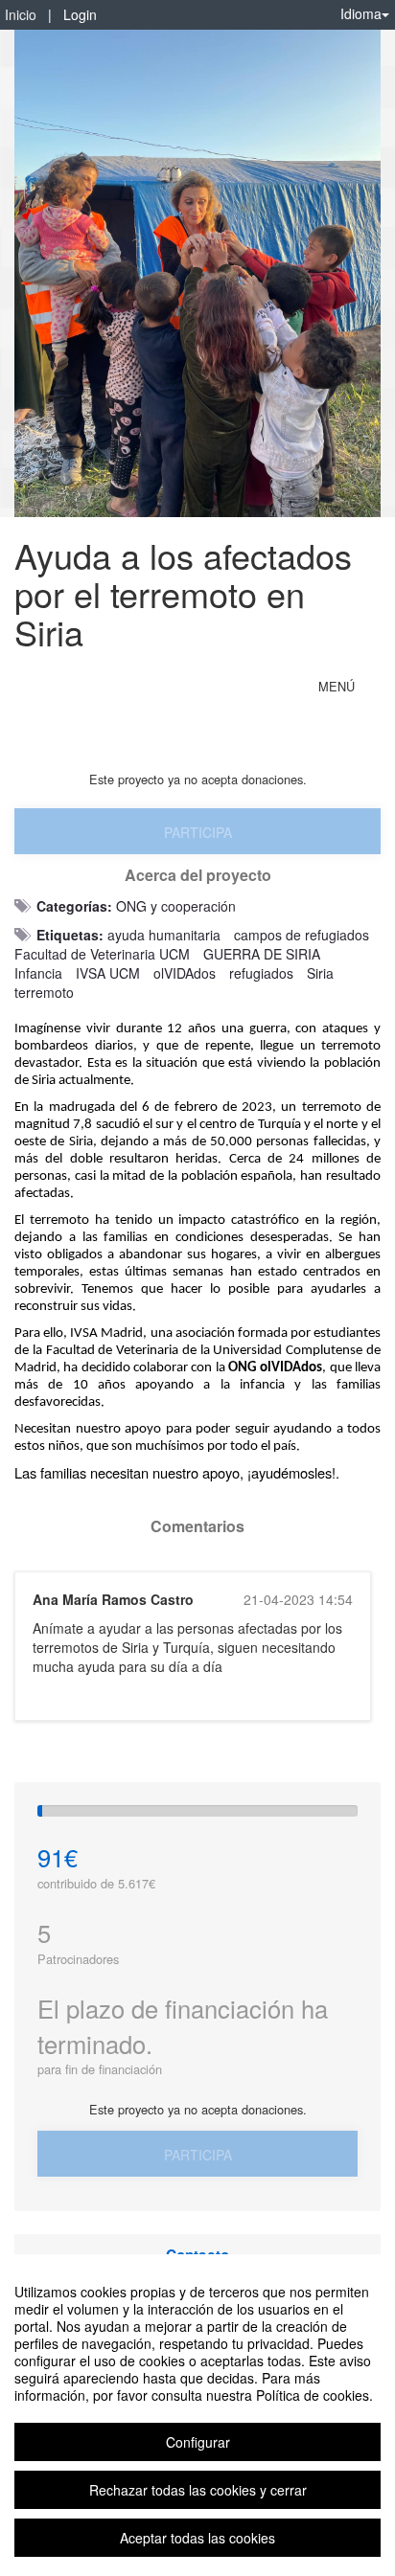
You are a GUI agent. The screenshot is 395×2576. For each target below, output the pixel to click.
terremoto (44, 992)
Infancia (38, 973)
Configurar (198, 2442)
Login (80, 14)
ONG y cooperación (176, 906)
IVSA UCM (108, 973)
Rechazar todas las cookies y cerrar (198, 2490)
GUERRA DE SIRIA (262, 954)
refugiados (261, 973)
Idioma (361, 13)
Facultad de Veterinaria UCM (102, 954)
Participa (198, 832)
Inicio (21, 14)
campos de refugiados (302, 935)
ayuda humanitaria (164, 935)
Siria (320, 973)
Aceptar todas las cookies (197, 2538)
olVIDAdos (185, 973)
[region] (197, 2415)
